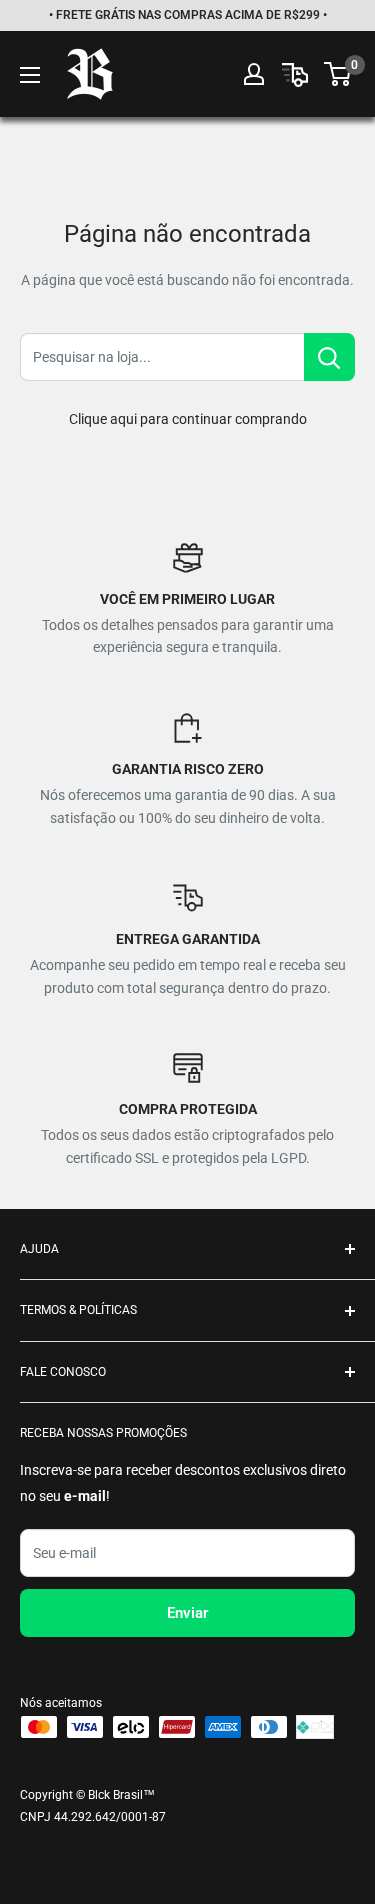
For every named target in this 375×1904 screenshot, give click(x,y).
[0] (338, 74)
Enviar (187, 1613)
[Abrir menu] (30, 75)
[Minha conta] (254, 74)
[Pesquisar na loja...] (329, 357)
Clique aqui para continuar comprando (188, 419)
